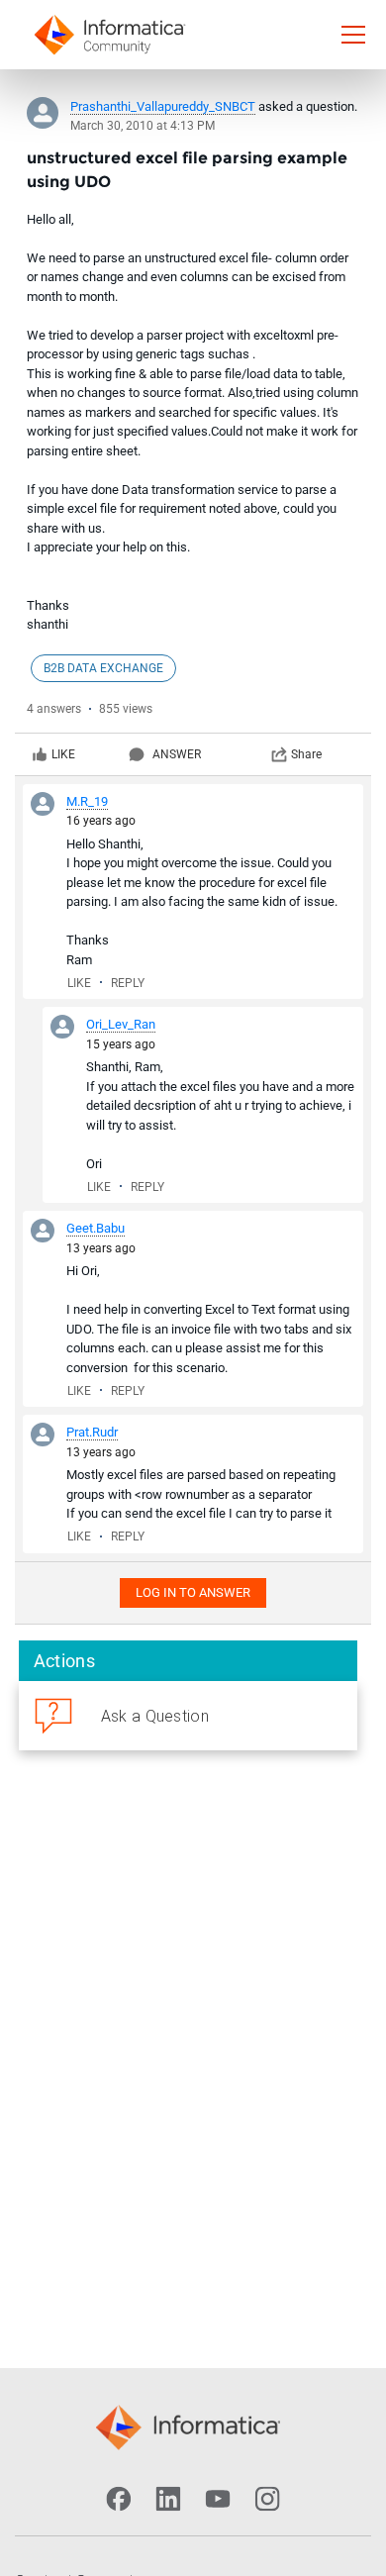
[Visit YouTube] (218, 2499)
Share (306, 754)
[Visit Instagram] (267, 2499)
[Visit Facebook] (119, 2499)
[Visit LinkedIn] (168, 2499)
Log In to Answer (193, 1592)
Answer (177, 754)
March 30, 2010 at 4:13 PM (143, 126)
